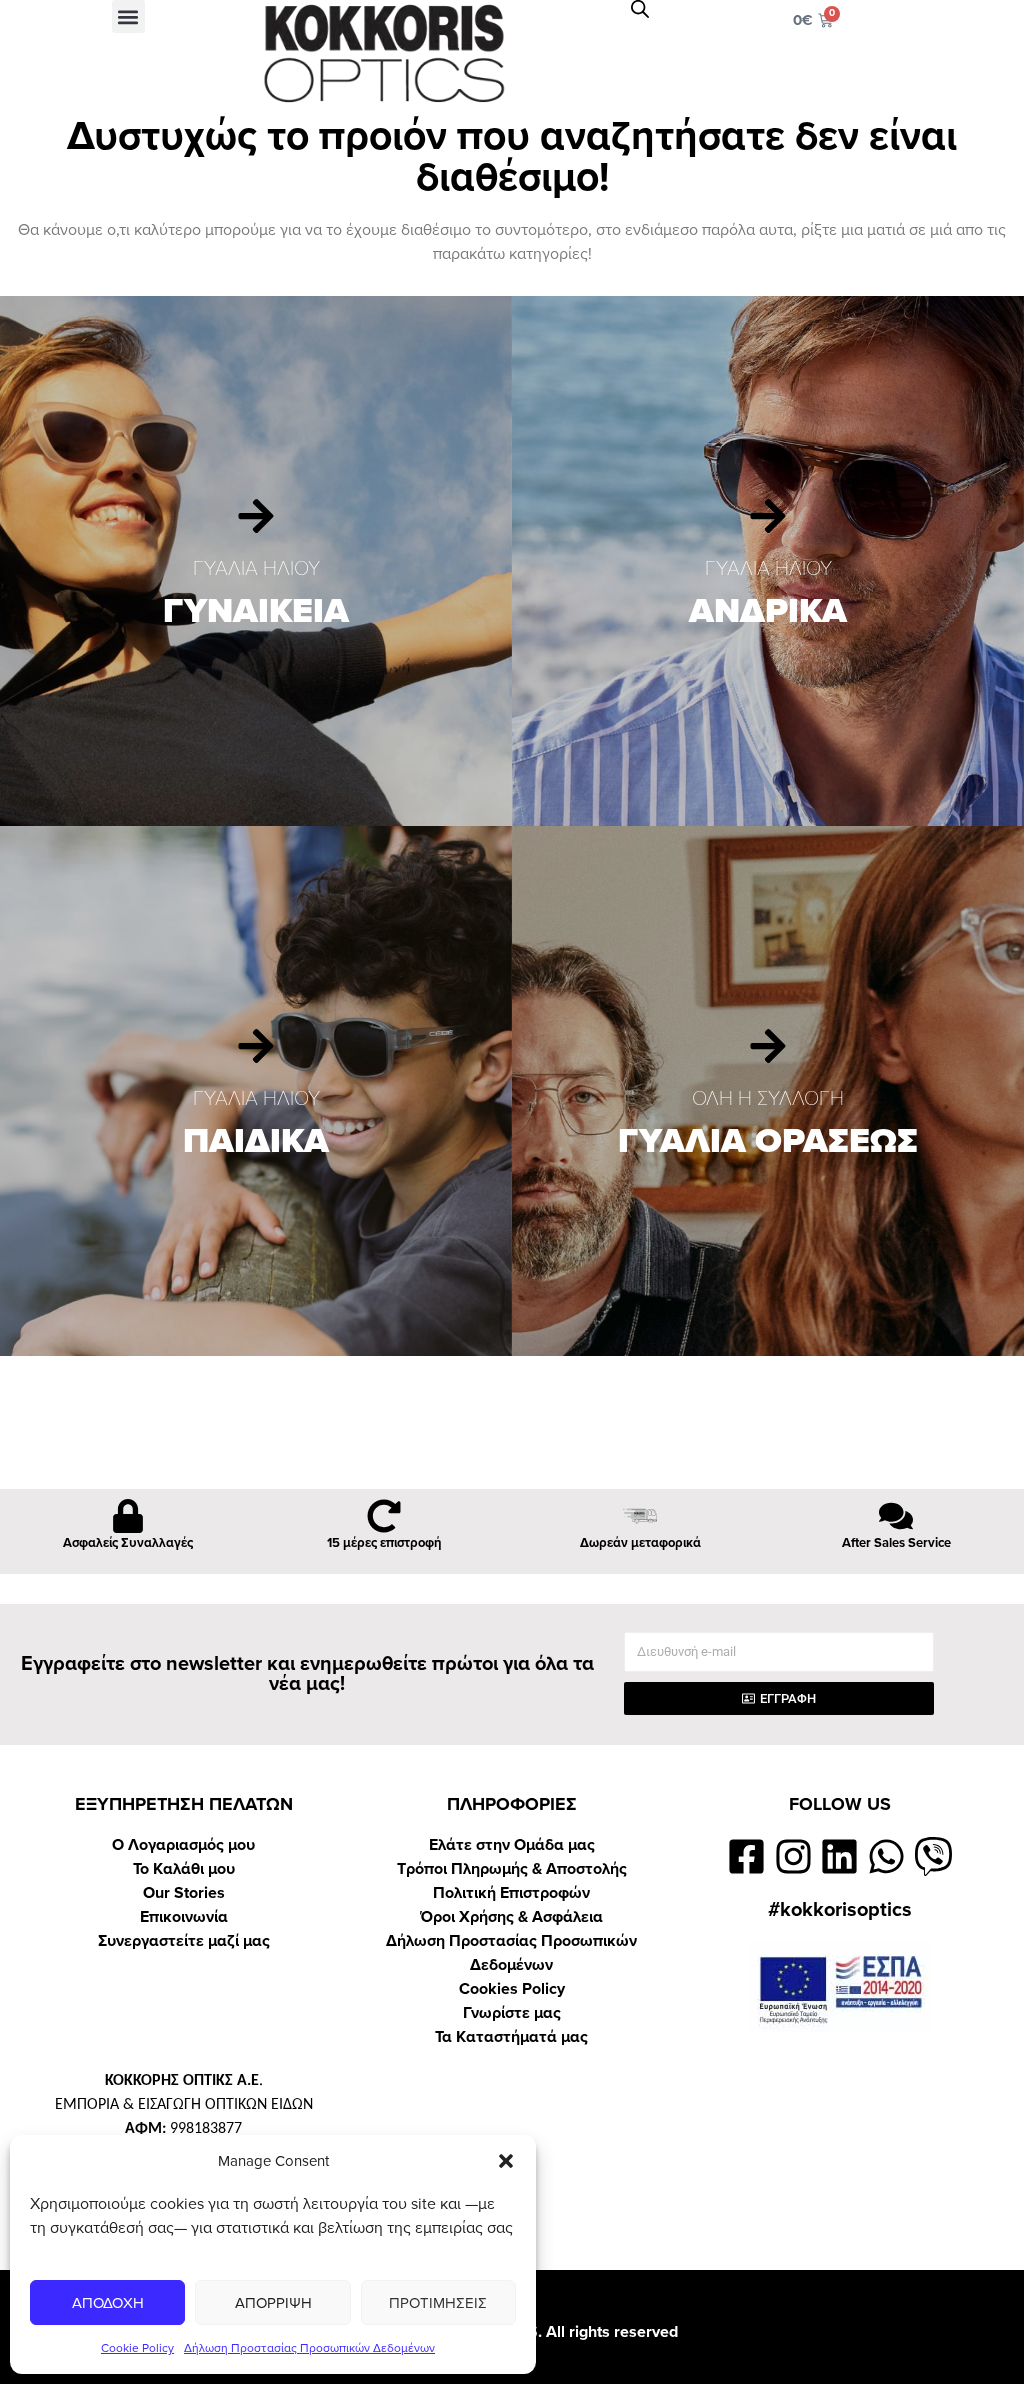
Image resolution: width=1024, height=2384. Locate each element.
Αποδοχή (108, 2303)
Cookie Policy (137, 2348)
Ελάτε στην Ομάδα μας (512, 1845)
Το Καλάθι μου (184, 1869)
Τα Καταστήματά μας (511, 2037)
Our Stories (184, 1893)
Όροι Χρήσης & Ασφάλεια (511, 1917)
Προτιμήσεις (438, 2303)
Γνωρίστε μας (512, 2013)
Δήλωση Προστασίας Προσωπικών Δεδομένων (309, 2348)
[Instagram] (793, 1856)
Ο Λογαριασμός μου (183, 1845)
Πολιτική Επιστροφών (511, 1893)
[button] (506, 2161)
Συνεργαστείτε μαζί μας (184, 1941)
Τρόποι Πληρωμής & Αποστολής (512, 1869)
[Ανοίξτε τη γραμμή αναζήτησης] (640, 9)
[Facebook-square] (746, 1856)
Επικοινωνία (184, 1917)
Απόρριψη (273, 2303)
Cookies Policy (512, 1989)
